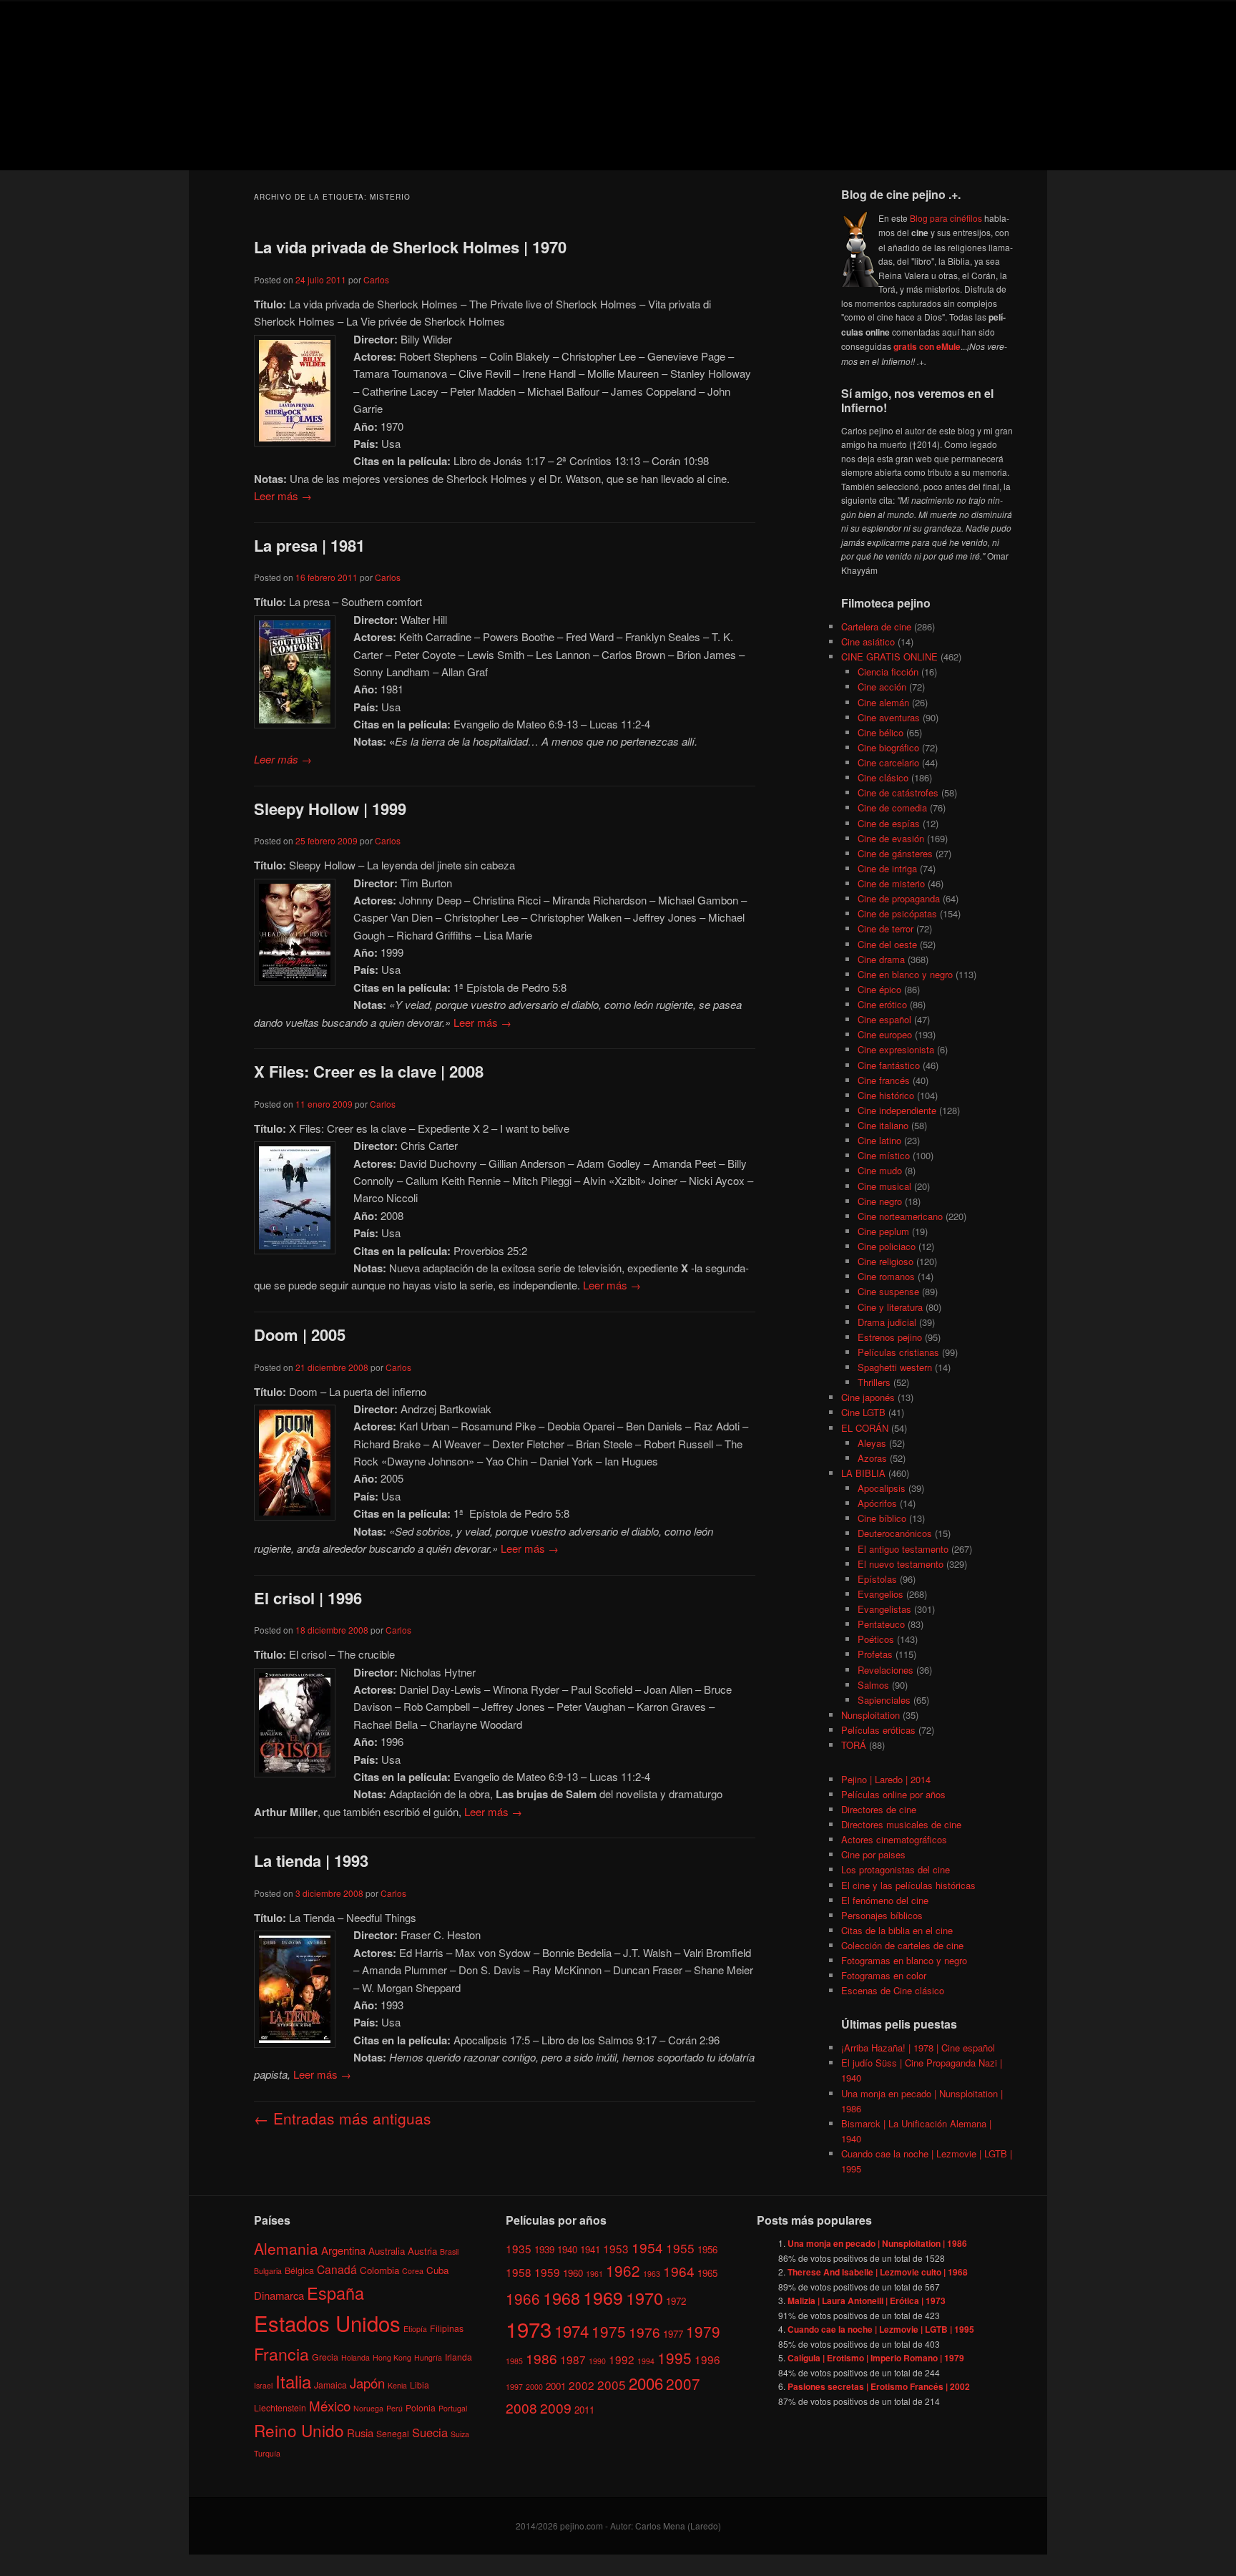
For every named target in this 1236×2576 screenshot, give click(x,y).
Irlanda (458, 2357)
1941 (590, 2249)
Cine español (884, 1019)
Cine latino (879, 1140)
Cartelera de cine (876, 626)
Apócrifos (877, 1503)
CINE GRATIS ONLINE (889, 657)
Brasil (449, 2251)
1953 (616, 2248)
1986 (541, 2358)
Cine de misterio (891, 883)
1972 (676, 2301)
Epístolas (877, 1579)
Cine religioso (886, 1261)
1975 (609, 2331)
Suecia (430, 2432)
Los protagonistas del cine (896, 1869)
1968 (561, 2298)
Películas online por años (893, 1794)
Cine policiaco (887, 1246)
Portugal (453, 2408)
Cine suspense (888, 1291)
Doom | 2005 (300, 1335)
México (330, 2405)
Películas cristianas (898, 1352)
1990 (597, 2361)
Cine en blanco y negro (905, 974)
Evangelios (881, 1594)
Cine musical (884, 1186)
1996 (707, 2359)
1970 (644, 2298)
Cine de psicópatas (897, 913)
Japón (367, 2383)
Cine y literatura (890, 1307)
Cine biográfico (888, 747)
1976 (644, 2332)
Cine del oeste (887, 944)
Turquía (267, 2453)
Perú (394, 2408)
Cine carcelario (888, 762)
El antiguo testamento (903, 1549)
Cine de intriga (887, 868)
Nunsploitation (870, 1715)
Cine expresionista (896, 1049)
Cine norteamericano (900, 1216)
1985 (514, 2361)
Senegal (393, 2433)
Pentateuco (881, 1624)
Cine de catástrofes (898, 792)
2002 (582, 2385)
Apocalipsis (882, 1488)
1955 (680, 2248)
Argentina (343, 2250)
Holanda (355, 2357)
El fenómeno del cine (885, 1900)
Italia (293, 2381)
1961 (594, 2274)
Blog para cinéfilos (946, 218)
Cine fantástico (889, 1065)
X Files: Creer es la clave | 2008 (369, 1071)
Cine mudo (880, 1170)
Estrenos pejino (890, 1337)
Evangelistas (884, 1609)
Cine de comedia (892, 808)
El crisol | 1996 (308, 1598)
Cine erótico (882, 1004)
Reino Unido (299, 2430)
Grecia (325, 2357)
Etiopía (415, 2329)
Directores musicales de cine (901, 1824)
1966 (523, 2298)
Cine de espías (889, 823)
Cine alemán (883, 702)
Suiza (460, 2434)
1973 (529, 2328)
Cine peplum (883, 1231)
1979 (703, 2331)
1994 (646, 2361)
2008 (521, 2407)
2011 (584, 2410)
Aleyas (872, 1443)
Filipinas (447, 2328)
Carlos (376, 279)
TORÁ (854, 1745)
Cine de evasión (891, 838)
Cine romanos (886, 1276)
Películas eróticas (878, 1730)
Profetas (875, 1654)
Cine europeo (885, 1034)
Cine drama (881, 959)
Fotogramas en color (884, 1975)
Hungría (428, 2357)
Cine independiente (897, 1110)
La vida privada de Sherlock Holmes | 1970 (410, 247)
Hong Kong (392, 2357)
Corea (413, 2271)
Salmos (873, 1685)
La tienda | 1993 (311, 1860)
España (335, 2293)
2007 (683, 2384)
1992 (622, 2359)
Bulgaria (268, 2271)
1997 (514, 2387)
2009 (556, 2407)
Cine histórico (886, 1095)
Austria (422, 2251)
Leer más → (283, 496)
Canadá (337, 2269)
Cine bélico (881, 732)
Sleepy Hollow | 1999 (330, 809)
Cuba (437, 2270)
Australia (387, 2251)
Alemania (286, 2248)
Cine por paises (873, 1854)
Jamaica (330, 2385)
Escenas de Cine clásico (893, 1990)
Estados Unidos (327, 2323)
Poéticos (876, 1639)
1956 (707, 2249)
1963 (652, 2274)
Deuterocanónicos (895, 1533)
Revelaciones (886, 1670)
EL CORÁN (865, 1428)
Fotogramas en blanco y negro (904, 1960)
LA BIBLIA (863, 1473)
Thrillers (874, 1382)
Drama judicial (887, 1322)
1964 (679, 2271)
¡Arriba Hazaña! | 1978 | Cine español (918, 2048)
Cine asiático (868, 641)
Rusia (360, 2433)
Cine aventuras (889, 717)
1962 (623, 2270)
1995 (675, 2358)
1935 (519, 2248)
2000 (534, 2387)
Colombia (379, 2270)
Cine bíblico (882, 1518)
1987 (573, 2359)
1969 (603, 2297)
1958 (519, 2272)
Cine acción (882, 687)
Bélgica (299, 2270)
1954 (647, 2247)
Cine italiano (883, 1125)
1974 (572, 2331)
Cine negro (880, 1201)
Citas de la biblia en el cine (897, 1930)
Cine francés (884, 1080)
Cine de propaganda (899, 898)
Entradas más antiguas (343, 2118)
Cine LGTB (863, 1412)
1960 (573, 2273)
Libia (420, 2385)
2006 (646, 2383)
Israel (263, 2385)
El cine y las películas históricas (908, 1885)
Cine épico (879, 989)
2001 (556, 2386)
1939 (544, 2249)
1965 (707, 2273)
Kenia (397, 2385)
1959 (547, 2272)
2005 (612, 2385)
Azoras (872, 1458)
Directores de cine (879, 1809)
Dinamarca (279, 2295)
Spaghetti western (895, 1367)
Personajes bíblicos (882, 1915)
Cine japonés (868, 1397)
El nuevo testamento (901, 1564)
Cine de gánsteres (895, 853)
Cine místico (884, 1155)
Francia (281, 2354)
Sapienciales (884, 1700)
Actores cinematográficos (894, 1839)
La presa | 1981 (309, 545)
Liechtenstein (280, 2407)
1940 (567, 2249)
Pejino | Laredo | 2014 (886, 1779)
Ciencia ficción (888, 672)
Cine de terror (886, 928)
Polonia (421, 2407)
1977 (673, 2334)
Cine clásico (883, 777)
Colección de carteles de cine (902, 1945)
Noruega (368, 2408)
